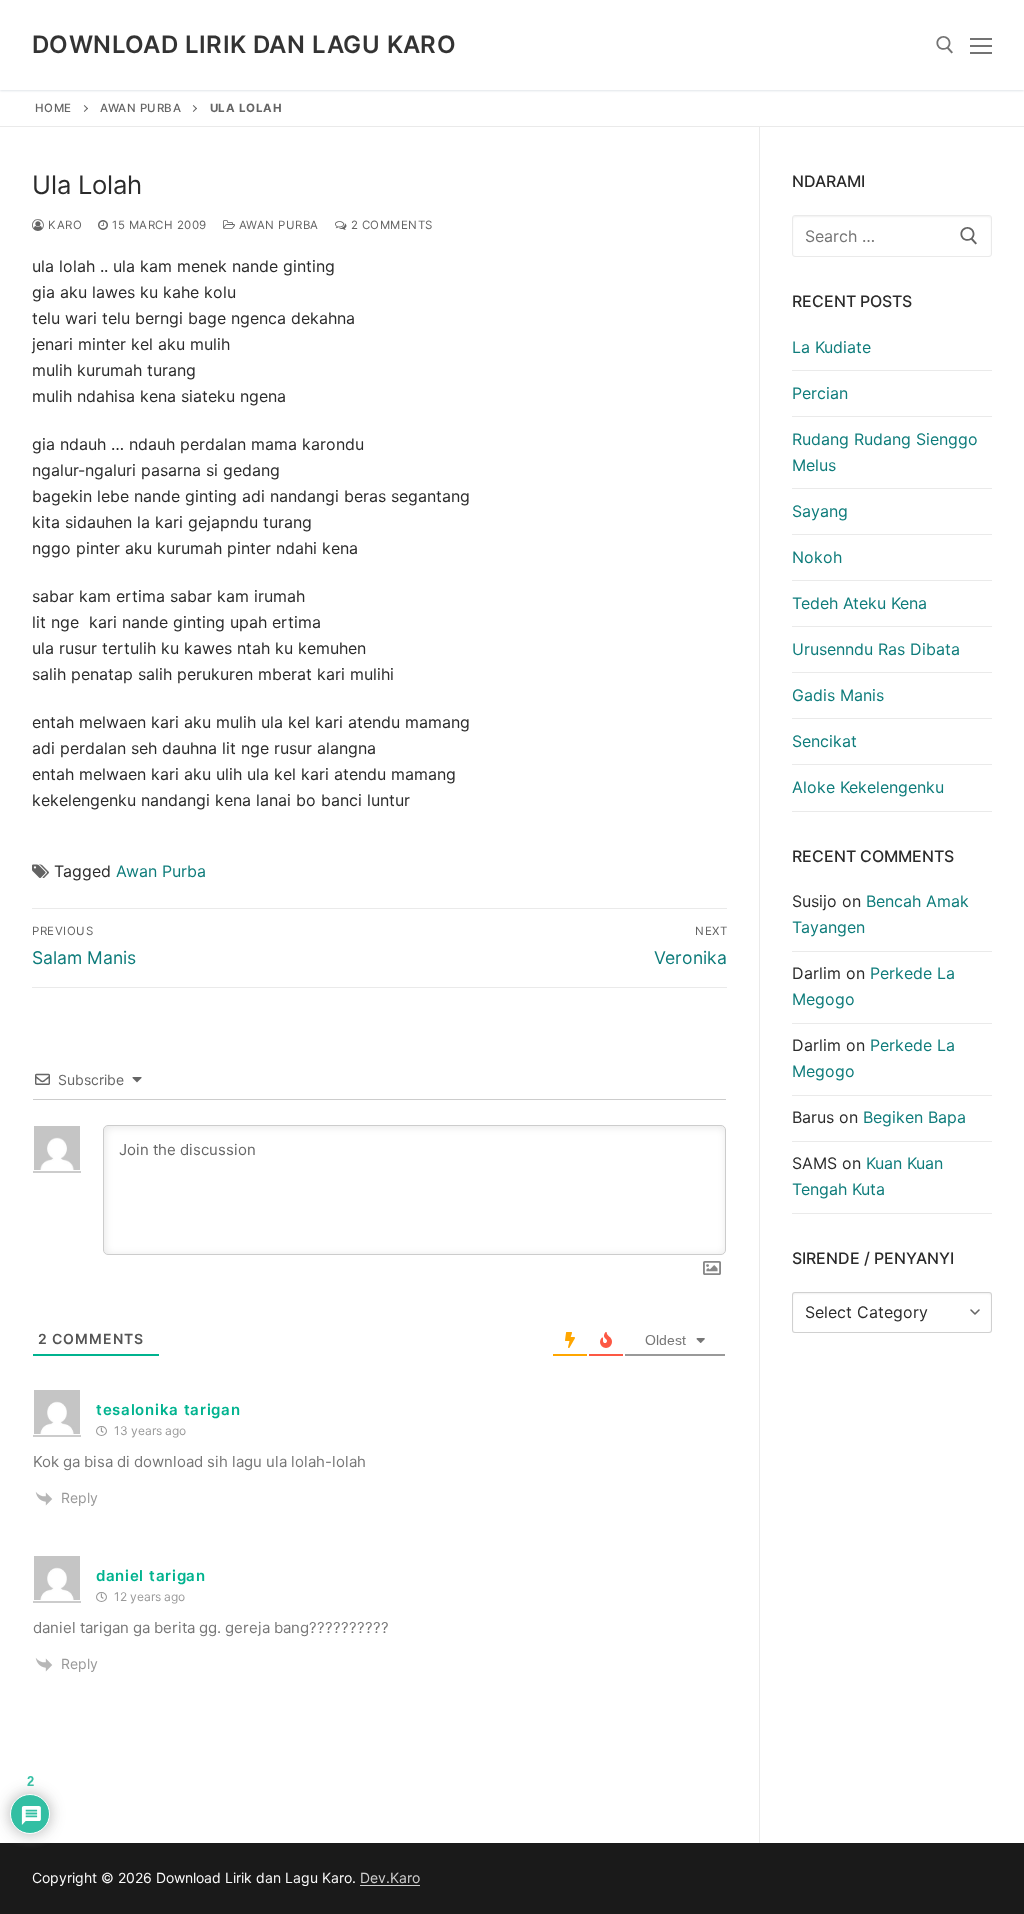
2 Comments (390, 225)
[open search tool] (945, 45)
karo (63, 225)
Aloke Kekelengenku (868, 787)
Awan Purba (140, 108)
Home (53, 108)
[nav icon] (981, 45)
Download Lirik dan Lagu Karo (244, 44)
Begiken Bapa (914, 1117)
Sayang (820, 511)
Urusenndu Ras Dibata (876, 649)
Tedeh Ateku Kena (859, 603)
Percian (820, 393)
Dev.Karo (390, 1877)
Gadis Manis (838, 695)
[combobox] (892, 236)
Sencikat (824, 741)
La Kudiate (831, 347)
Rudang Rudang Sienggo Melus (885, 452)
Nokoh (817, 557)
